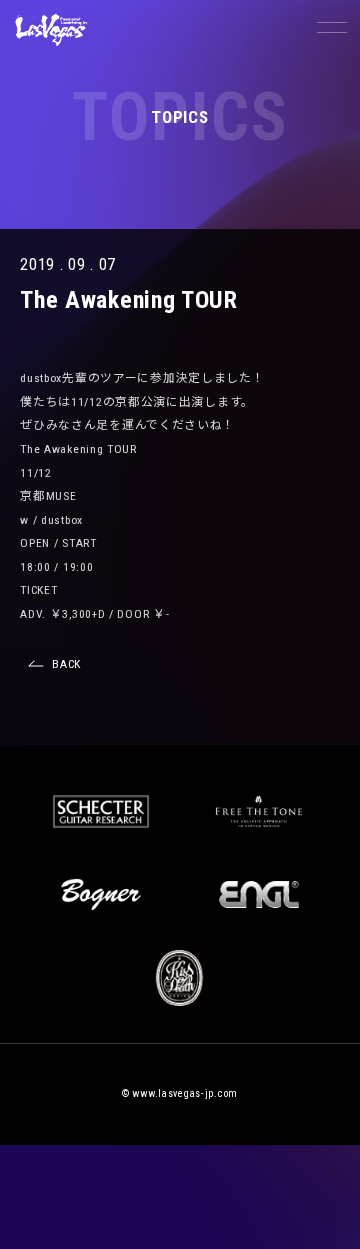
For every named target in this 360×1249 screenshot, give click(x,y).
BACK (66, 664)
